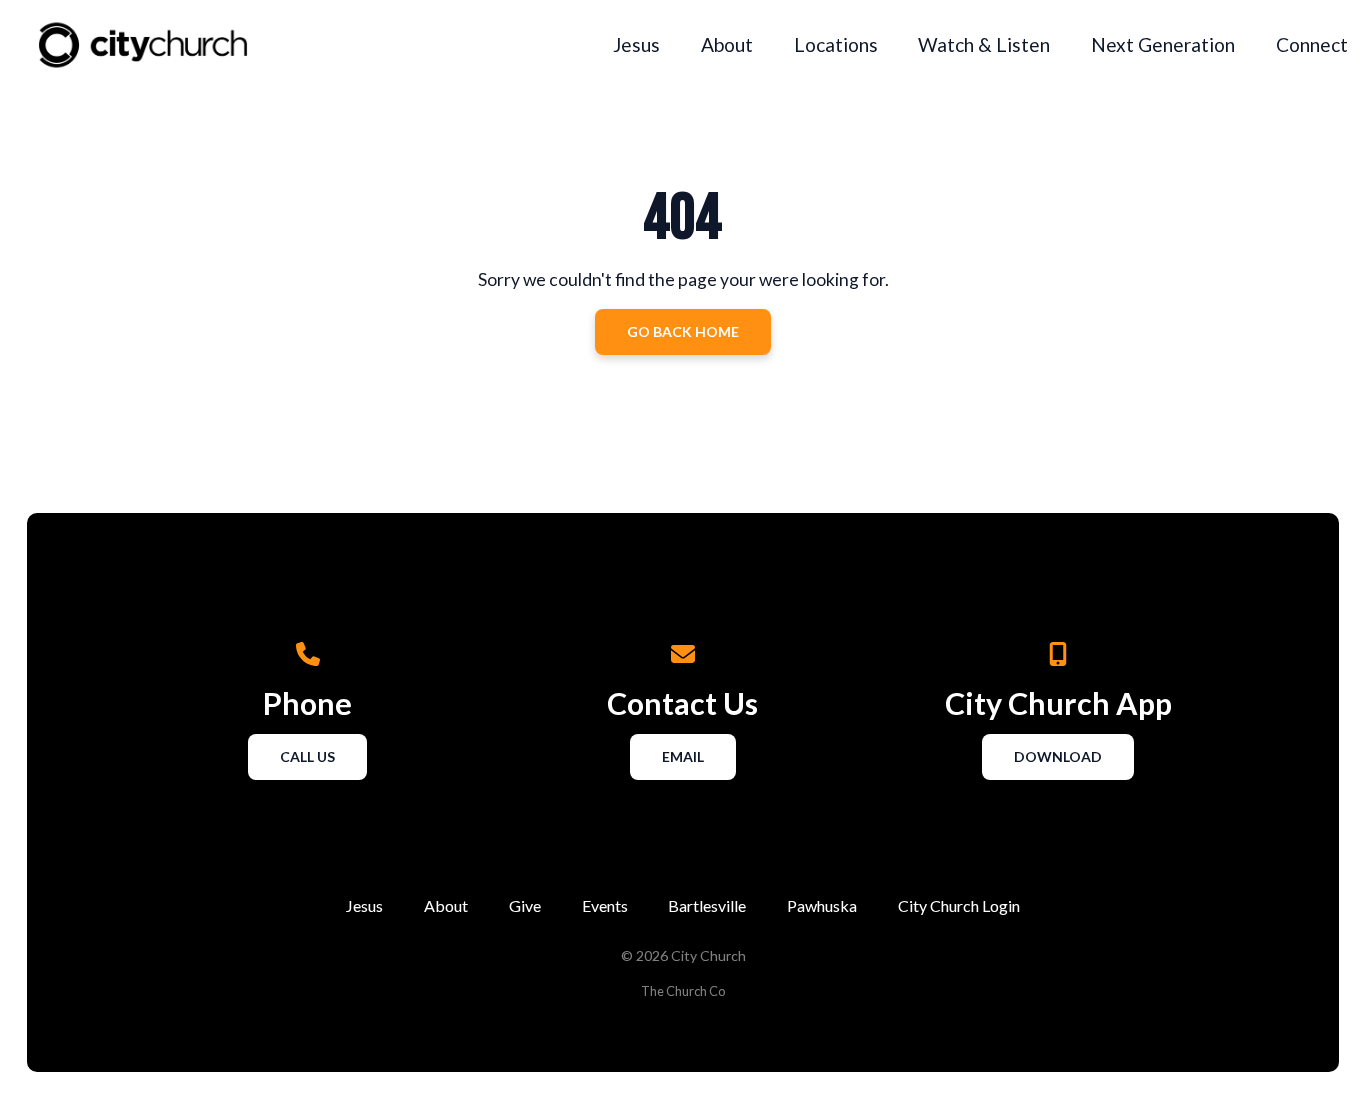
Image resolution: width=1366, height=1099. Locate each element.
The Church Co (683, 991)
